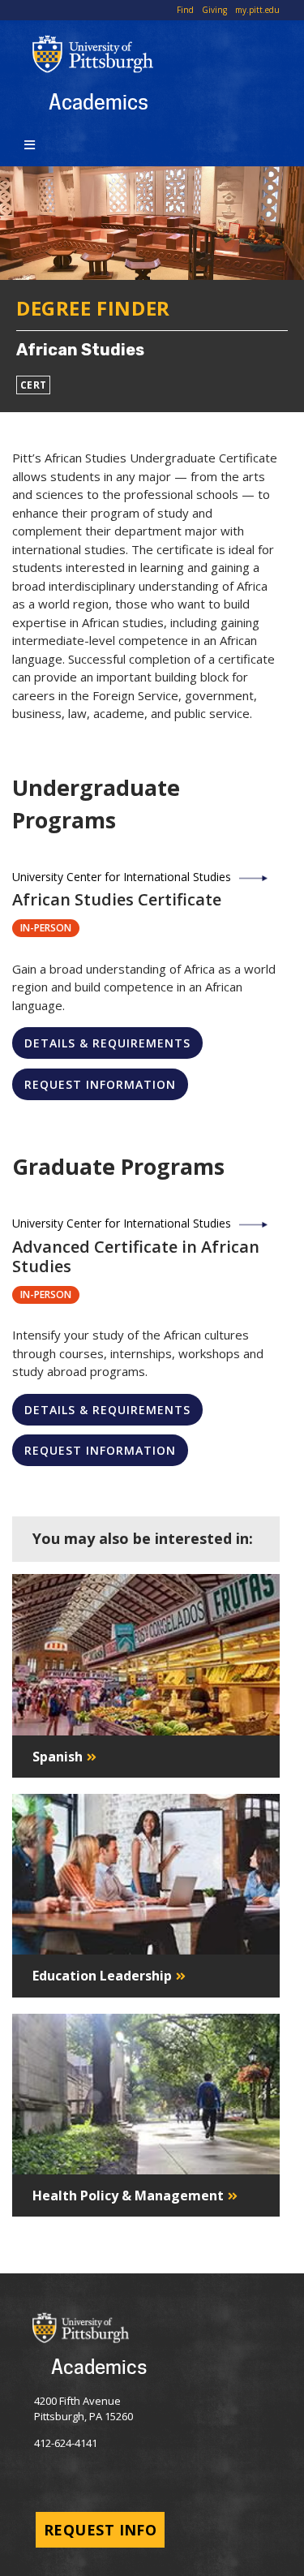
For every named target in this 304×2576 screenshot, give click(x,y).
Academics (98, 101)
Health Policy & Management (128, 2195)
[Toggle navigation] (32, 144)
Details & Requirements (107, 1043)
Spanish (58, 1757)
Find (185, 10)
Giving (214, 10)
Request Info (100, 2530)
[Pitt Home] (168, 54)
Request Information (100, 1084)
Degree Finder (93, 308)
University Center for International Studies (122, 877)
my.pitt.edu (257, 10)
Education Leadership (102, 1976)
